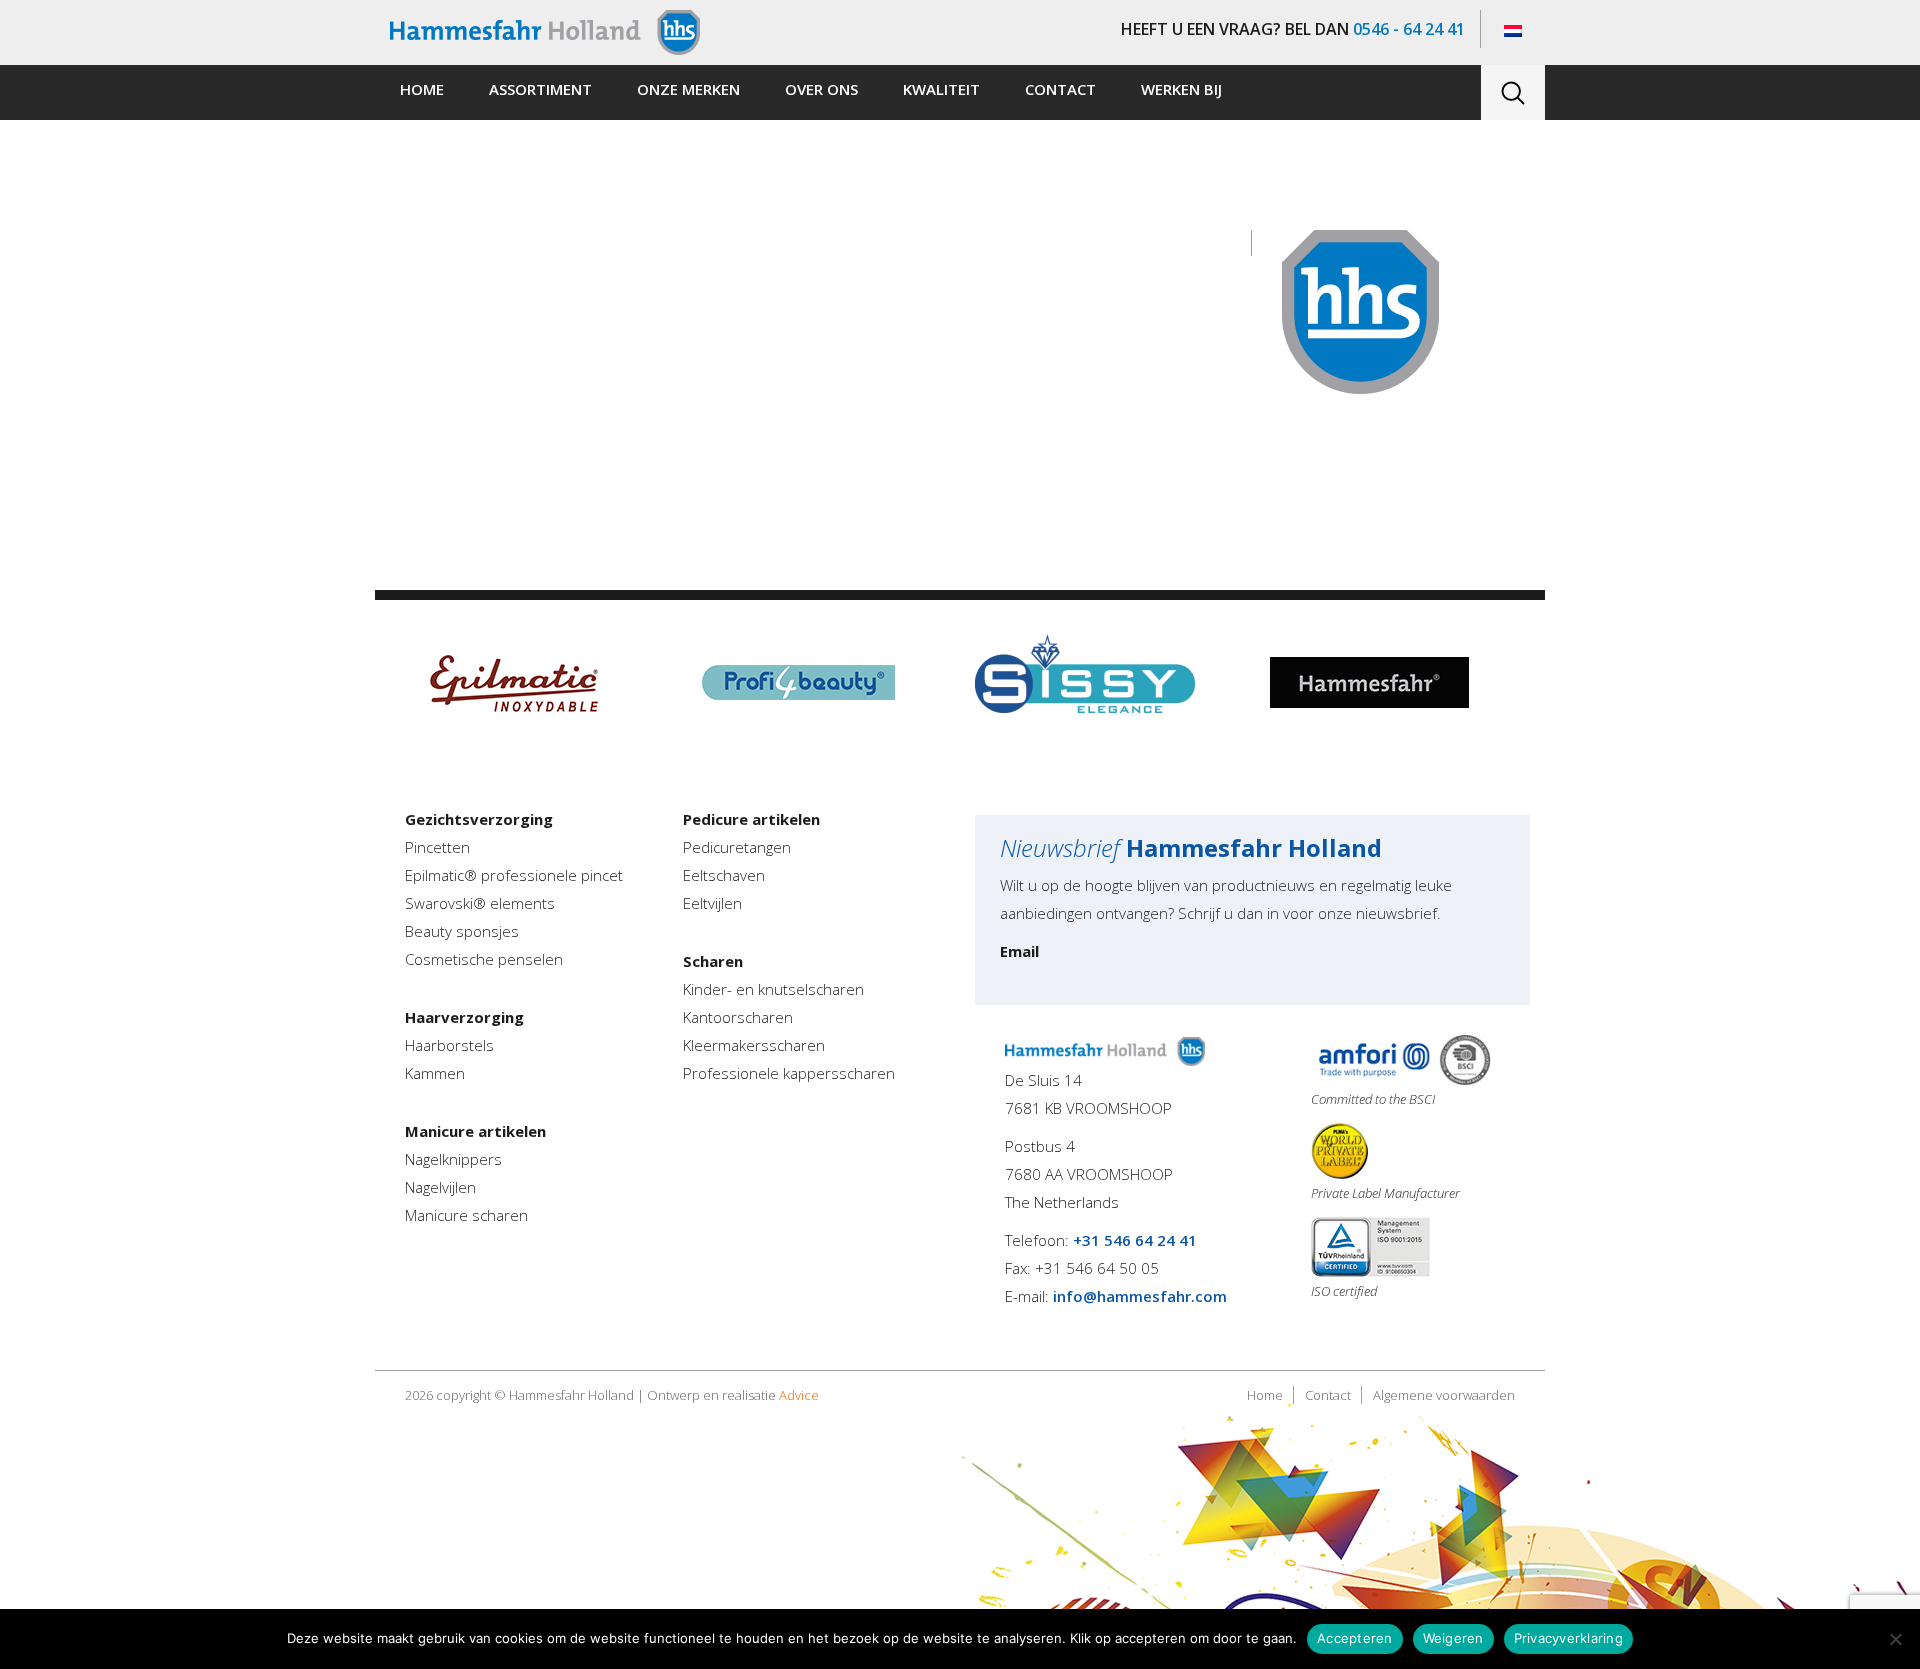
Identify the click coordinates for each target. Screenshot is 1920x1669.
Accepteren (1355, 1638)
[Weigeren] (1895, 1639)
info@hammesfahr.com (1140, 1296)
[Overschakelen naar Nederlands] (1513, 29)
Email (1019, 951)
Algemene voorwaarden (1444, 1395)
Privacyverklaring (1568, 1638)
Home (1265, 1395)
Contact (1328, 1395)
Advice (799, 1395)
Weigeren (1453, 1638)
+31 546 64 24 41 (1135, 1240)
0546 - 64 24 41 (1409, 29)
